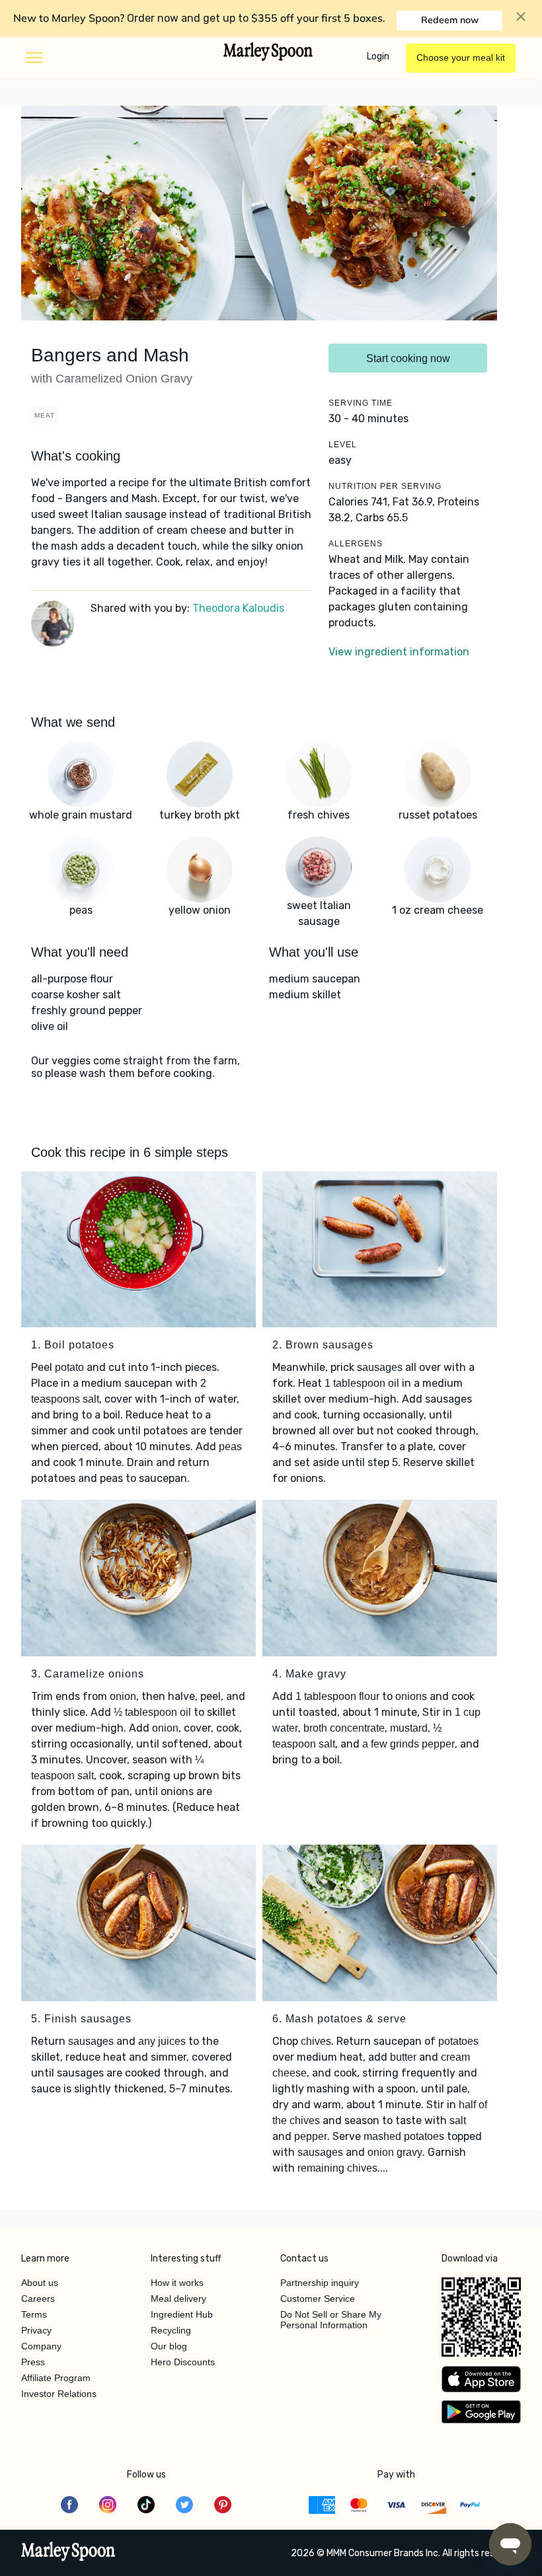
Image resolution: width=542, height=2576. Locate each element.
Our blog (169, 2346)
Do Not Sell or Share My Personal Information (331, 2320)
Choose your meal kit (461, 57)
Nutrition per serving (385, 486)
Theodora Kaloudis (238, 608)
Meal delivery (178, 2299)
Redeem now (450, 20)
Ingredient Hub (182, 2314)
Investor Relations (59, 2394)
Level (343, 445)
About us (40, 2283)
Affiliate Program (56, 2378)
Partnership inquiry (320, 2283)
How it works (177, 2283)
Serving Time (361, 403)
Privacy (36, 2330)
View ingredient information (399, 652)
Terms (34, 2314)
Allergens (356, 544)
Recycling (171, 2330)
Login (378, 56)
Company (41, 2346)
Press (33, 2362)
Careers (38, 2299)
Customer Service (318, 2299)
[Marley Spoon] (68, 2553)
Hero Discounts (183, 2362)
